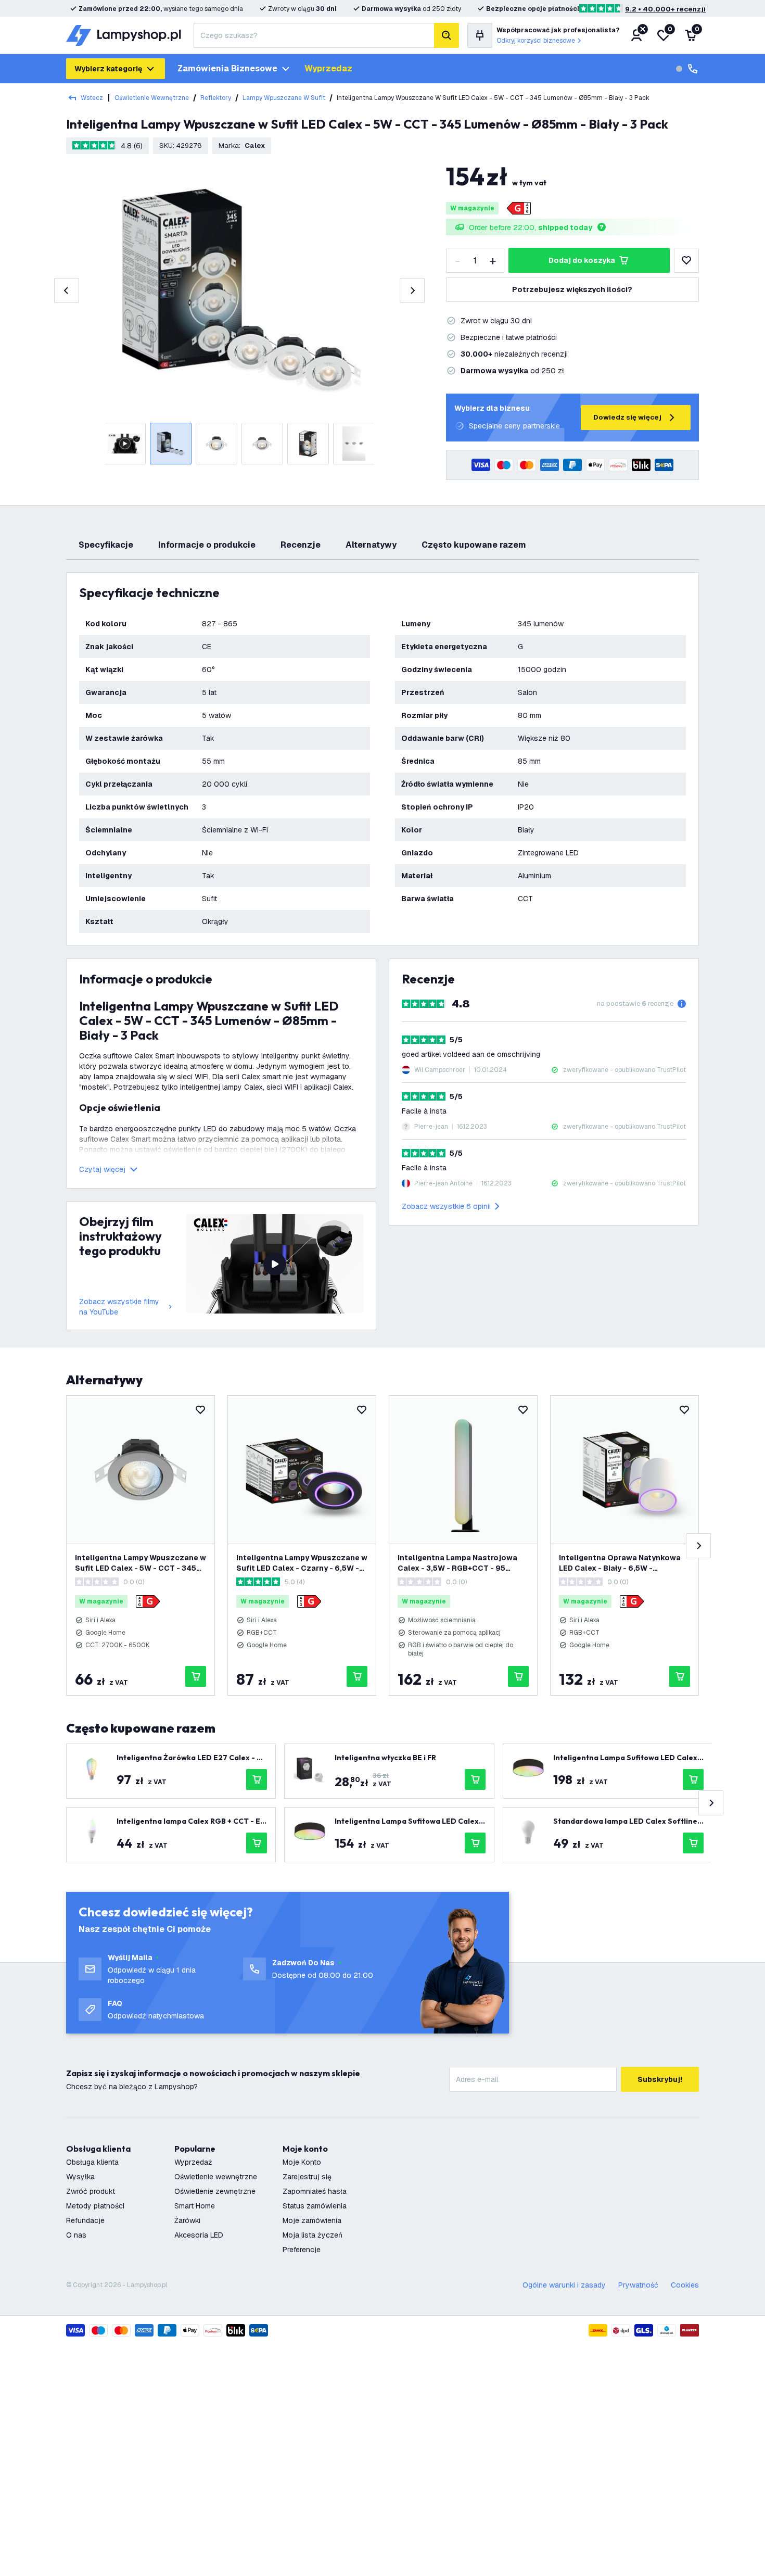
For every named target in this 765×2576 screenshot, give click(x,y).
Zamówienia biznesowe (227, 68)
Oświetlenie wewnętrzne (152, 98)
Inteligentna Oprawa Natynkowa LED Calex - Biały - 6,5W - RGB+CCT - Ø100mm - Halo (620, 1563)
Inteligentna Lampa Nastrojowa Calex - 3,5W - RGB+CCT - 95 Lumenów (457, 1563)
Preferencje (302, 2250)
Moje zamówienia (312, 2220)
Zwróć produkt (91, 2191)
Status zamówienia (315, 2206)
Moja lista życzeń (313, 2235)
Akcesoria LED (199, 2235)
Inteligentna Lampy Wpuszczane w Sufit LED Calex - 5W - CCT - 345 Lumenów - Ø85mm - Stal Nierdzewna (141, 1563)
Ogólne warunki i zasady (564, 2285)
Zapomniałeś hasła (315, 2191)
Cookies (685, 2285)
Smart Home (195, 2206)
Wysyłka (80, 2177)
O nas (76, 2235)
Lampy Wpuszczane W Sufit (284, 98)
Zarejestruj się (307, 2177)
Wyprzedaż (193, 2162)
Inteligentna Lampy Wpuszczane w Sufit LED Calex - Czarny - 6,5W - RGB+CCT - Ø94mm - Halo (302, 1563)
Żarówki (187, 2220)
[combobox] (314, 35)
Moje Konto (302, 2162)
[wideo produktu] (275, 1264)
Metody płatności (95, 2206)
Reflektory (216, 98)
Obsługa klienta (92, 2162)
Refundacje (85, 2220)
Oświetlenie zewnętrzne (215, 2191)
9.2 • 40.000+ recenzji (665, 9)
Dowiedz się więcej (627, 417)
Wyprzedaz (328, 68)
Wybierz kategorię (108, 69)
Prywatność (638, 2285)
